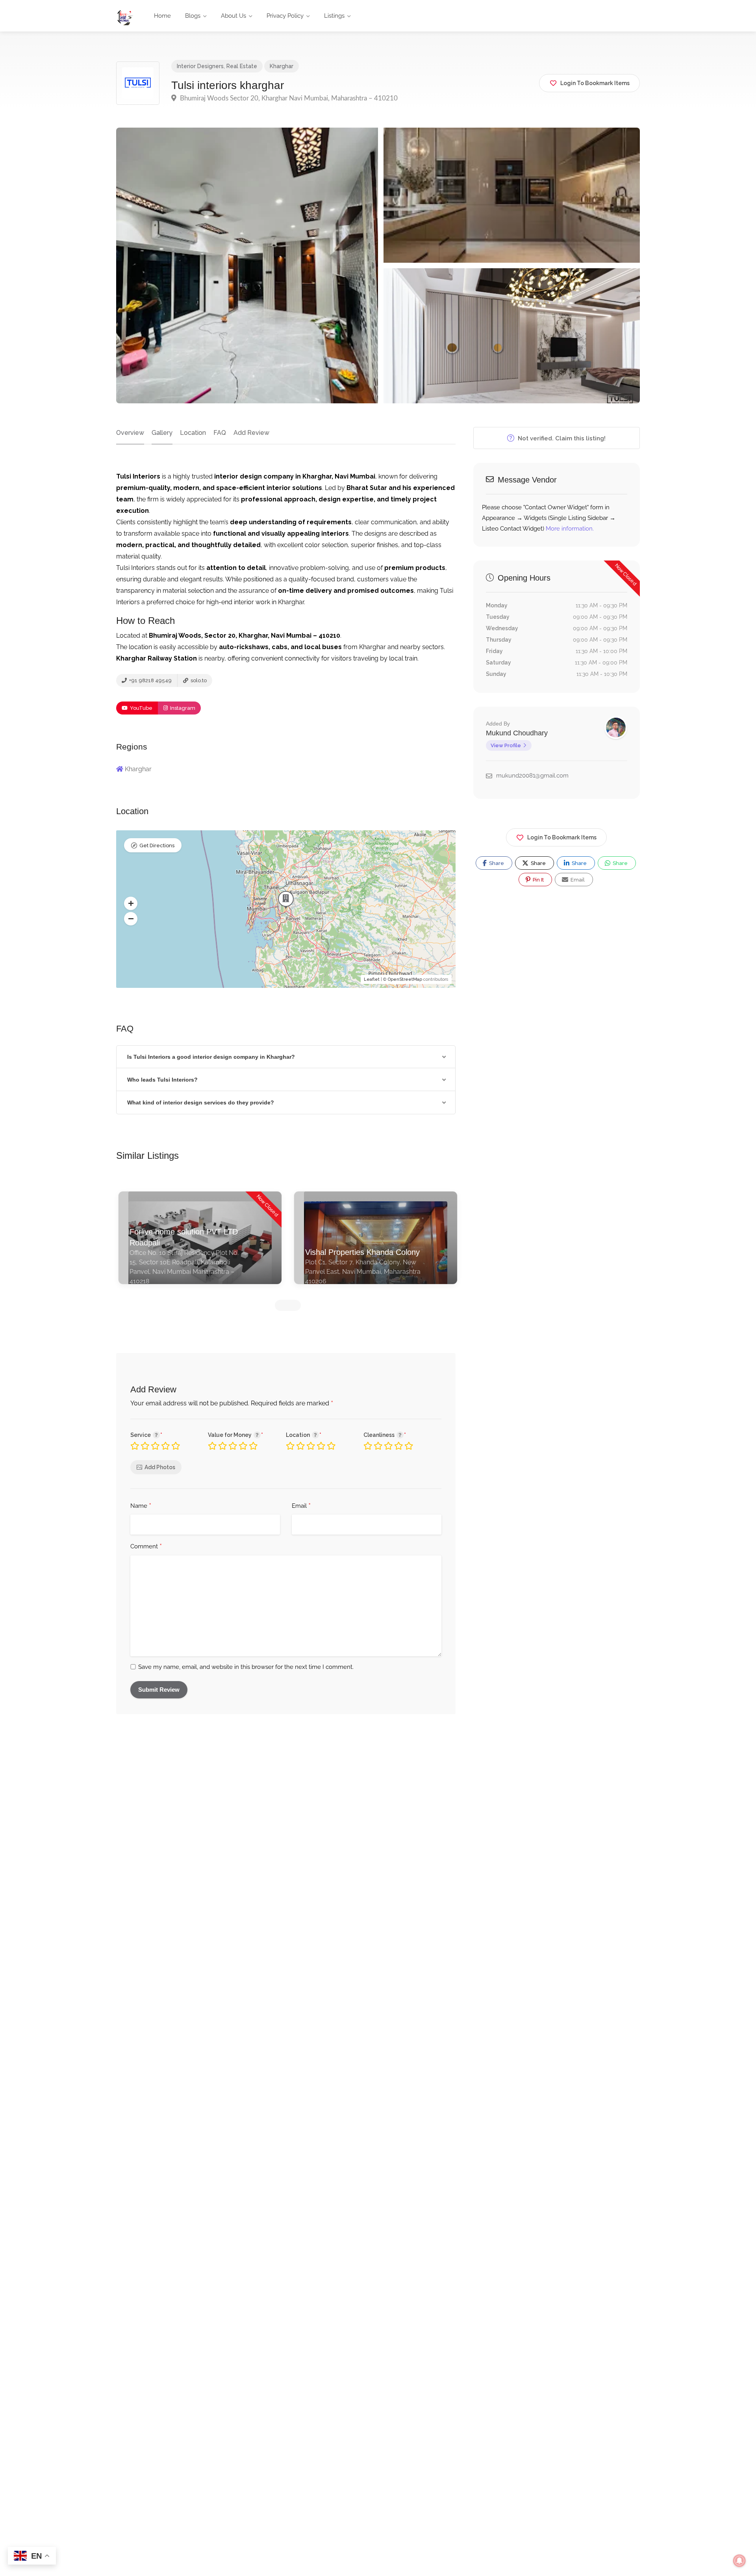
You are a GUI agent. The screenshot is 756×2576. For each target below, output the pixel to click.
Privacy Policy (285, 16)
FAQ (220, 433)
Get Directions (157, 845)
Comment (146, 1547)
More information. (570, 529)
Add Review (251, 433)
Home (162, 16)
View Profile (506, 745)
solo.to (198, 680)
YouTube (141, 708)
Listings (334, 16)
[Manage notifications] (739, 2561)
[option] (206, 1244)
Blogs (193, 16)
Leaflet (372, 979)
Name (141, 1506)
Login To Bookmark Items (562, 837)
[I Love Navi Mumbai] (125, 17)
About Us (233, 16)
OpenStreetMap (405, 979)
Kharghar (282, 66)
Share (496, 863)
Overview (130, 433)
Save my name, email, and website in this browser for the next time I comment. (246, 1667)
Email (301, 1506)
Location (193, 433)
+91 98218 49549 (150, 680)
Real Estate (242, 66)
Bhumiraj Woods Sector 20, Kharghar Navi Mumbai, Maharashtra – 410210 (288, 98)
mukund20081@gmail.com (532, 776)
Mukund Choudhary (517, 733)
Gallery (162, 433)
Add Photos (160, 1467)
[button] (131, 903)
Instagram (182, 708)
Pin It (538, 880)
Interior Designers (200, 66)
